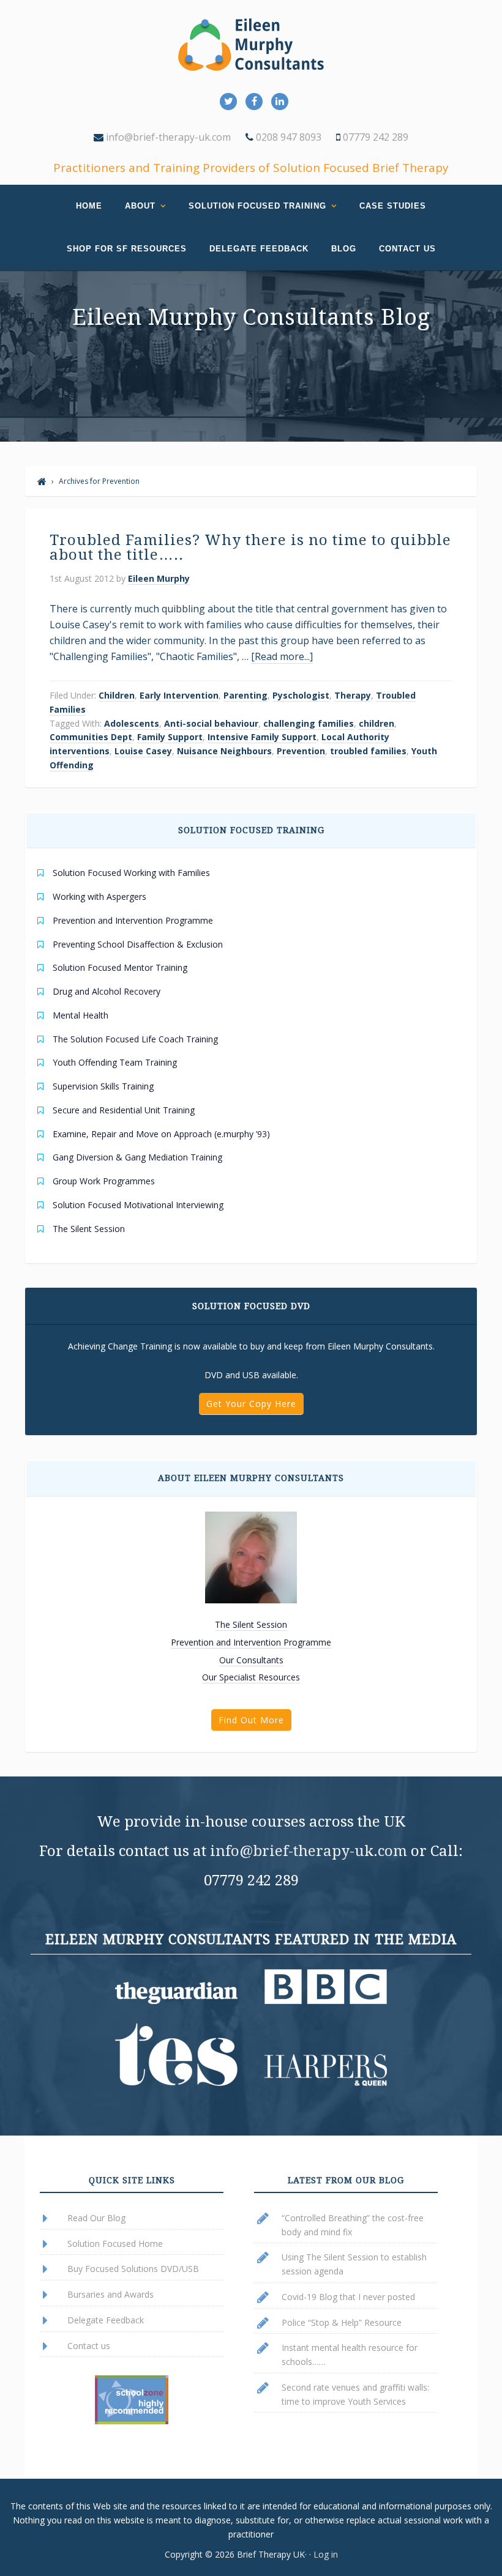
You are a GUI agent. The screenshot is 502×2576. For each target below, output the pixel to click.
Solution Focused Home (115, 2244)
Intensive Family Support (262, 737)
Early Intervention (179, 695)
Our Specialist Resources (251, 1677)
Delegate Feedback (106, 2320)
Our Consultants (251, 1660)
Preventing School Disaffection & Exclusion (138, 944)
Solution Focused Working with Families (131, 873)
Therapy (353, 695)
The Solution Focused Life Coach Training (135, 1039)
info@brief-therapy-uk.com (167, 137)
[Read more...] (282, 656)
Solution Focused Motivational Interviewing (138, 1205)
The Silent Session (89, 1229)
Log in (326, 2554)
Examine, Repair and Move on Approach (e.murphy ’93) (161, 1134)
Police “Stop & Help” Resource (342, 2322)
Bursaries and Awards (111, 2294)
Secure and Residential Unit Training (124, 1110)
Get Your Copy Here (251, 1404)
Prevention (301, 751)
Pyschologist (301, 695)
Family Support (170, 737)
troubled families (368, 751)
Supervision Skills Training (103, 1086)
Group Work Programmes (104, 1181)
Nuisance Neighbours (224, 751)
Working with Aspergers (99, 896)
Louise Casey (143, 751)
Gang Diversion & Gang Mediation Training (137, 1157)
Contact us (89, 2346)
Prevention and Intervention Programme (133, 920)
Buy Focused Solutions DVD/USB (133, 2269)
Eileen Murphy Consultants (251, 45)
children (376, 723)
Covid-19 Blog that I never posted (348, 2297)
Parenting (245, 695)
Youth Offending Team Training (115, 1062)
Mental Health (81, 1015)
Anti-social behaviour (211, 723)
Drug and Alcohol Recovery (107, 991)
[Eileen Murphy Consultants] (42, 481)
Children (117, 695)
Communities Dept (91, 737)
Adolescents (132, 723)
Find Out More (251, 1720)
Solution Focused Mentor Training (120, 967)
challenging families (309, 723)
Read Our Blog (96, 2218)
